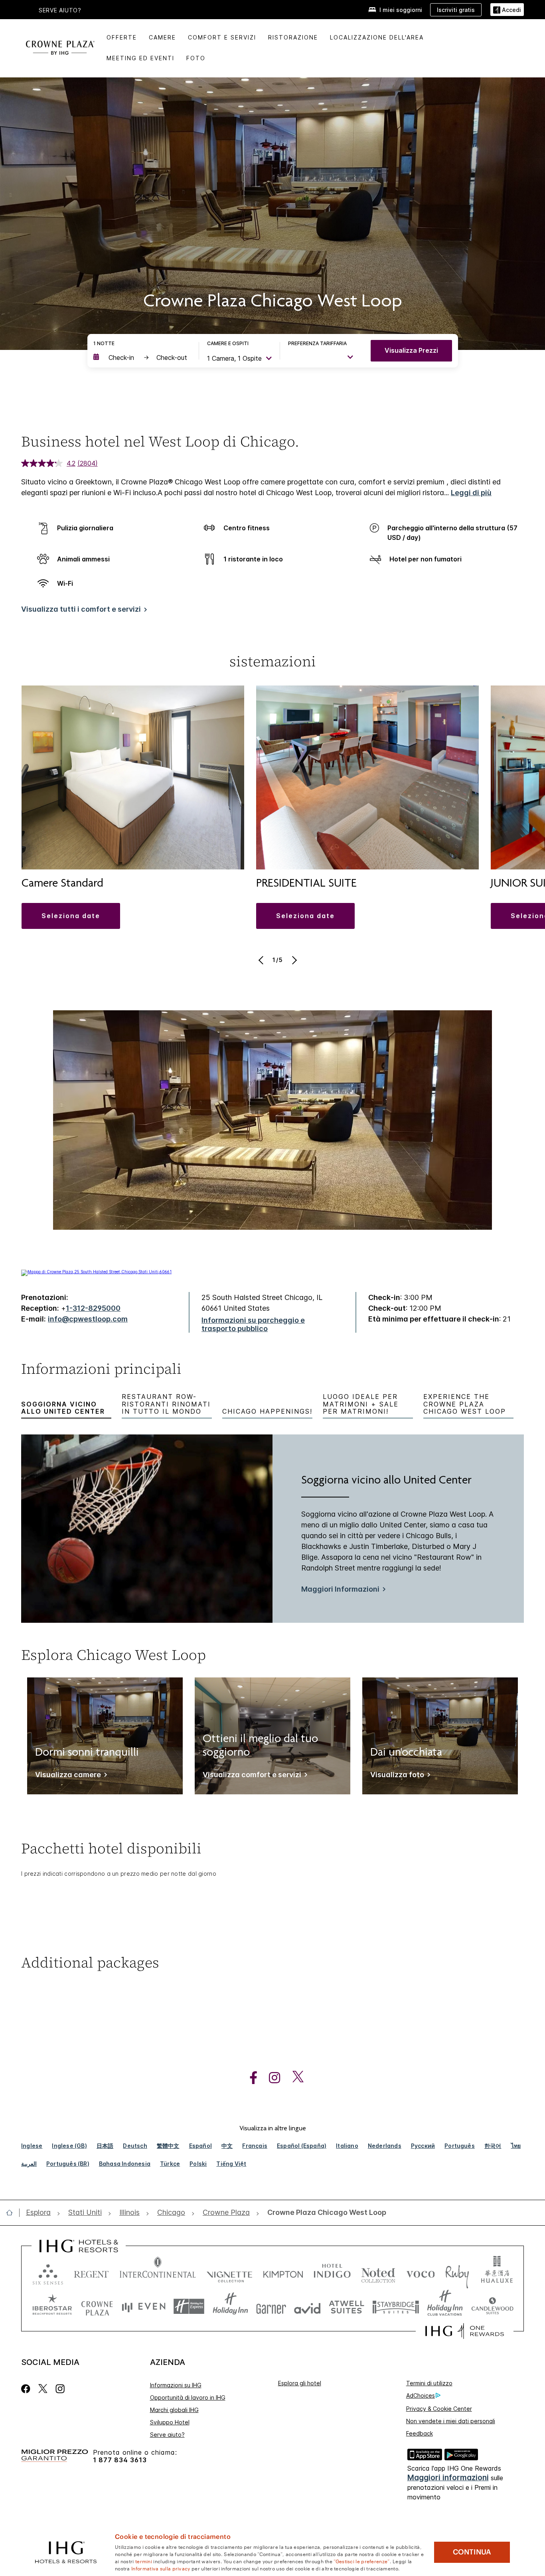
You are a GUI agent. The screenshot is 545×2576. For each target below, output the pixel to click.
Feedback (420, 2433)
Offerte (122, 37)
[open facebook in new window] (249, 2078)
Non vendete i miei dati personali (451, 2421)
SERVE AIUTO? (60, 10)
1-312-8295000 (93, 1308)
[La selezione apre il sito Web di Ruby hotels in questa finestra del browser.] (457, 2273)
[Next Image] (293, 960)
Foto (196, 58)
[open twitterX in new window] (294, 2078)
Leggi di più (471, 493)
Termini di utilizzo (429, 2383)
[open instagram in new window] (271, 2078)
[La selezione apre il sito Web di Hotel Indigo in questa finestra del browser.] (332, 2273)
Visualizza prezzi (411, 350)
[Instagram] (60, 2389)
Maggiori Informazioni (340, 1589)
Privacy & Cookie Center (439, 2409)
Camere (162, 37)
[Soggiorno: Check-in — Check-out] (142, 358)
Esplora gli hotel (300, 2383)
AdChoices (421, 2395)
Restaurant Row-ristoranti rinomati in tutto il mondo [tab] (166, 1404)
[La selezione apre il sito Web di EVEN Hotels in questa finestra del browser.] (144, 2306)
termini (144, 2561)
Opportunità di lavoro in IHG (188, 2397)
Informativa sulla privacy (161, 2568)
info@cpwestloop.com (88, 1319)
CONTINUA (472, 2552)
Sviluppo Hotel (170, 2422)
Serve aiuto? (167, 2435)
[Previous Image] (262, 960)
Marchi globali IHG (174, 2410)
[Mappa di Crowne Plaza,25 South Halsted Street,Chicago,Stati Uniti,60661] (96, 1272)
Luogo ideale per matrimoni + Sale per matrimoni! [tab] (361, 1404)
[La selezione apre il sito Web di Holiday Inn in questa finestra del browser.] (230, 2306)
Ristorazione (293, 37)
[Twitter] (43, 2389)
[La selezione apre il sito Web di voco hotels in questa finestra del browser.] (421, 2273)
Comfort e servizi (222, 37)
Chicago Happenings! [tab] (267, 1411)
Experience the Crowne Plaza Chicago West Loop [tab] (465, 1404)
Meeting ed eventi (140, 58)
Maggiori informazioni (448, 2478)
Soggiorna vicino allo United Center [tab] (63, 1408)
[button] (507, 10)
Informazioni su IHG (176, 2385)
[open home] (13, 2213)
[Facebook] (27, 2389)
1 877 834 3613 (120, 2460)
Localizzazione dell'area (377, 37)
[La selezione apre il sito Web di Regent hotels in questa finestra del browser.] (91, 2273)
